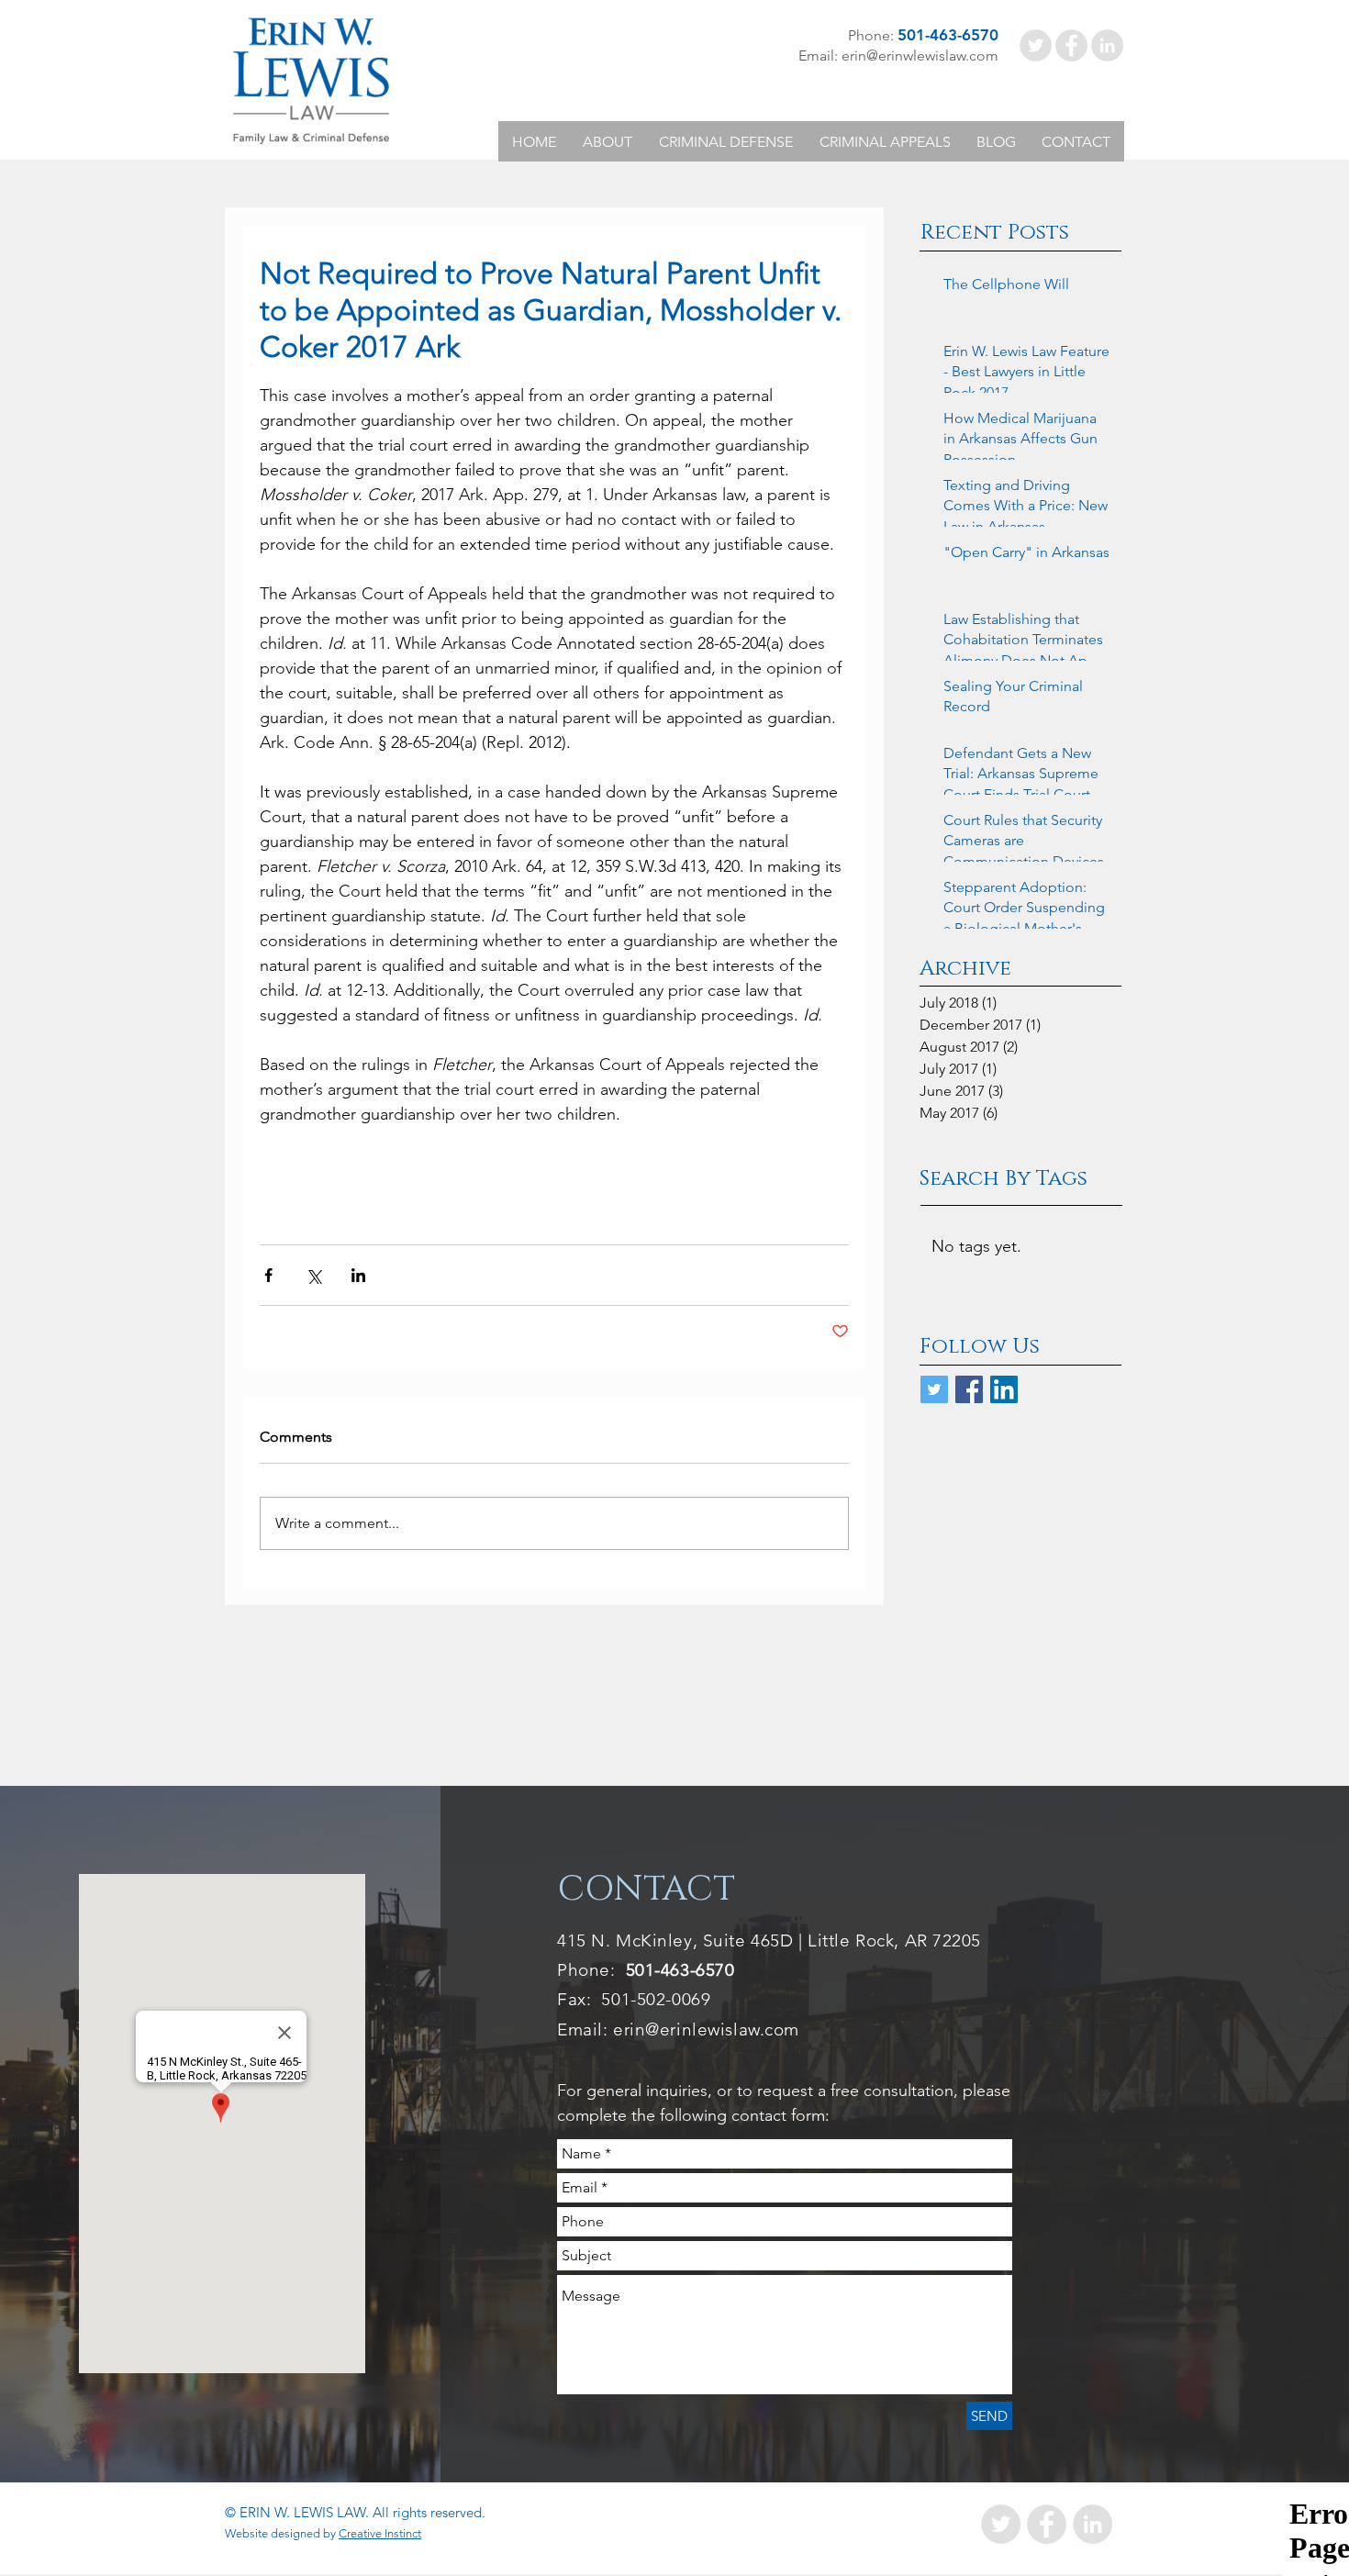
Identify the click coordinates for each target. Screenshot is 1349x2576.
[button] (607, 142)
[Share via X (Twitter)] (313, 1275)
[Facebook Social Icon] (969, 1389)
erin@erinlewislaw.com (706, 2030)
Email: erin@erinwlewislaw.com (898, 56)
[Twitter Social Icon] (934, 1389)
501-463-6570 (680, 1970)
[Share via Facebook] (268, 1275)
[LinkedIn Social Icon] (1004, 1389)
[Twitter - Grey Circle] (1036, 45)
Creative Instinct (380, 2533)
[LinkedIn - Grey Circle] (1107, 45)
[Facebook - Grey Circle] (1071, 45)
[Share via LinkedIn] (358, 1275)
